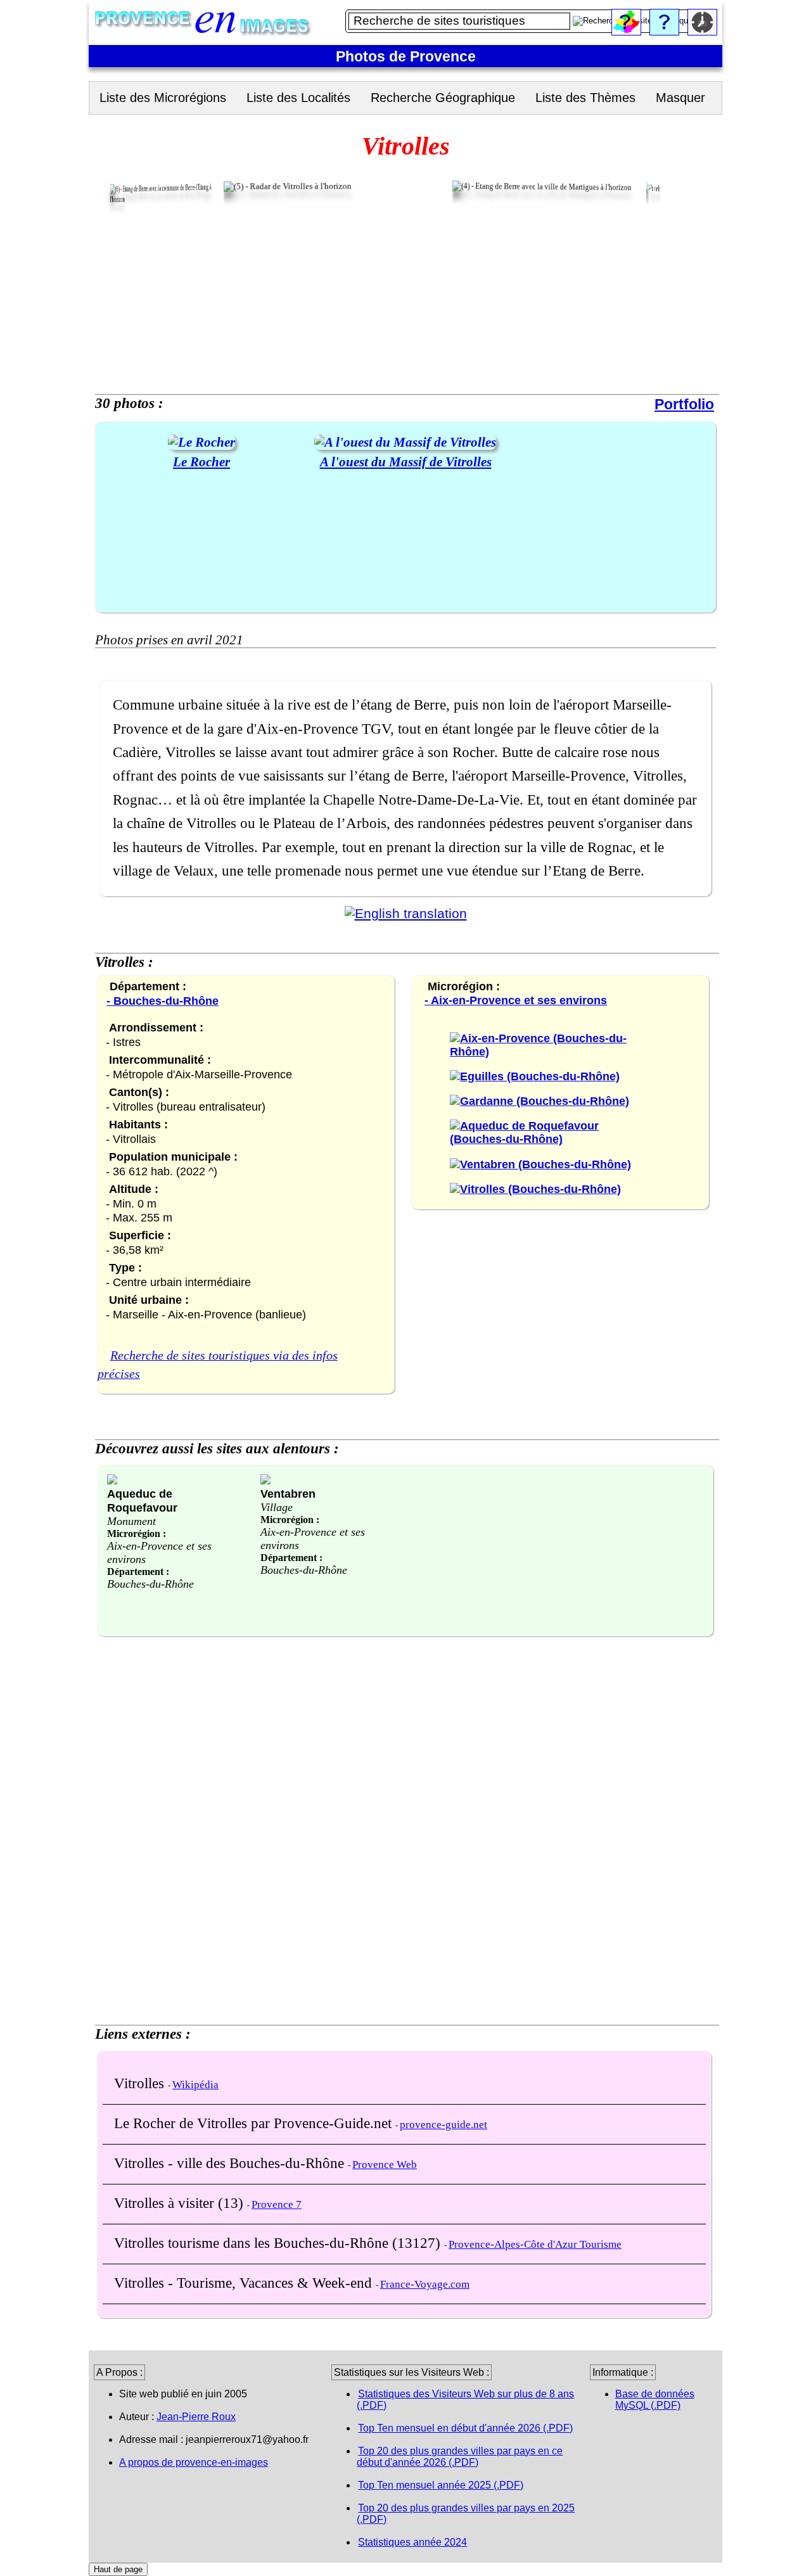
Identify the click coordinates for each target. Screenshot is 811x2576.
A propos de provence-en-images (194, 2462)
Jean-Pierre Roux (196, 2417)
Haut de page (118, 2569)
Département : (138, 1572)
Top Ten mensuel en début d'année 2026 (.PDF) (465, 2428)
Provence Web (385, 2165)
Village (277, 1507)
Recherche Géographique (443, 98)
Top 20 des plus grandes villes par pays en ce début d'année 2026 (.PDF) (460, 2457)
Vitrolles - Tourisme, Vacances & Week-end (245, 2283)
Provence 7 (277, 2204)
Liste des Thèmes (585, 98)
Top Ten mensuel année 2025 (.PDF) (441, 2485)
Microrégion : (137, 1533)
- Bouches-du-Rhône (163, 1001)
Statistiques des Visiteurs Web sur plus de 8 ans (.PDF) (465, 2400)
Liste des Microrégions (163, 98)
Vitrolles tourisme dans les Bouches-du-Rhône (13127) (279, 2243)
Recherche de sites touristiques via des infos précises (218, 1365)
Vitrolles (141, 2083)
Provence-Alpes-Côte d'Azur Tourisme (535, 2244)
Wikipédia (195, 2085)
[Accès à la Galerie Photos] (201, 442)
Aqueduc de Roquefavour (142, 1501)
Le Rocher (201, 462)
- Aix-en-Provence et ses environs (516, 1000)
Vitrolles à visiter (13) (181, 2203)
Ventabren (288, 1494)
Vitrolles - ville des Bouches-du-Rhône (231, 2163)
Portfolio (684, 404)
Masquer (680, 98)
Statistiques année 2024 (412, 2542)
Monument (131, 1521)
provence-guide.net (444, 2125)
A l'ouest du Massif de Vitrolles (406, 462)
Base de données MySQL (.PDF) (655, 2400)
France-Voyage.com (425, 2284)
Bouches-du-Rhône (150, 1584)
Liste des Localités (298, 98)
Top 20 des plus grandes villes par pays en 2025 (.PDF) (466, 2514)
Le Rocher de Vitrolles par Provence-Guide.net (255, 2123)
